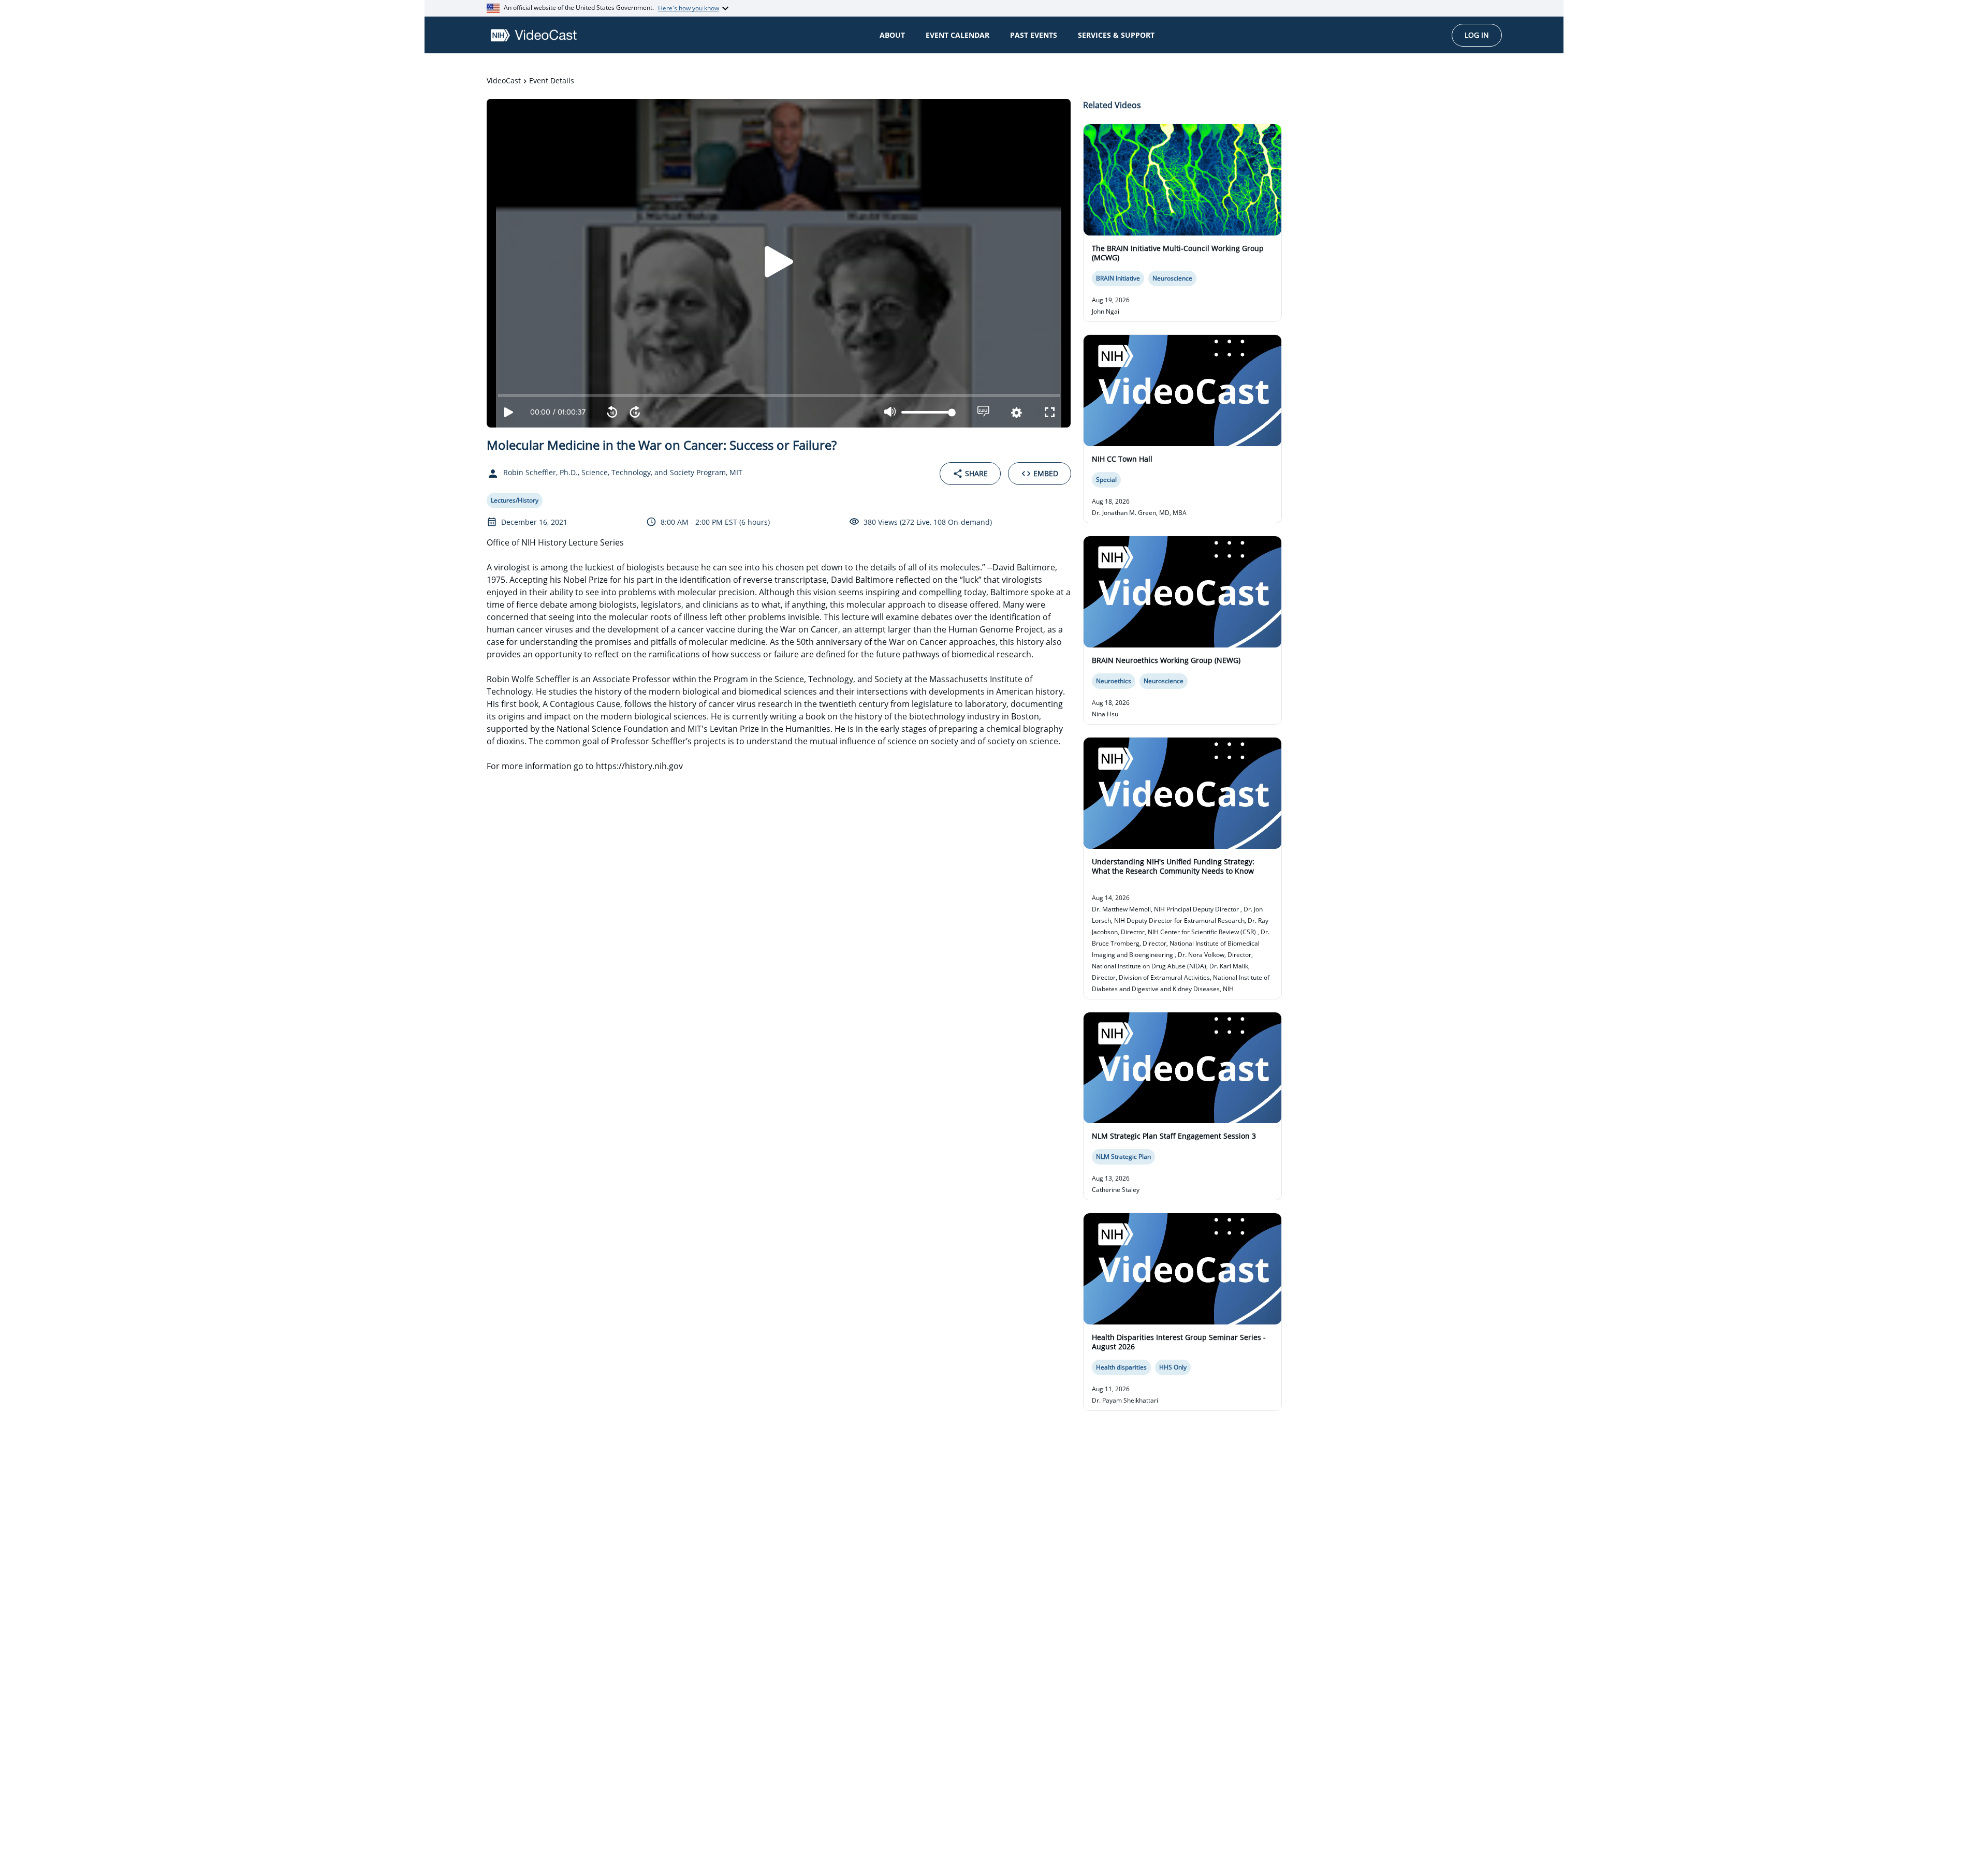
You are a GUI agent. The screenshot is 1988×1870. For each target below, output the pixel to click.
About (892, 35)
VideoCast (504, 80)
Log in (1477, 35)
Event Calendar (958, 35)
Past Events (1034, 35)
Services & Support (1116, 35)
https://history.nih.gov (639, 766)
